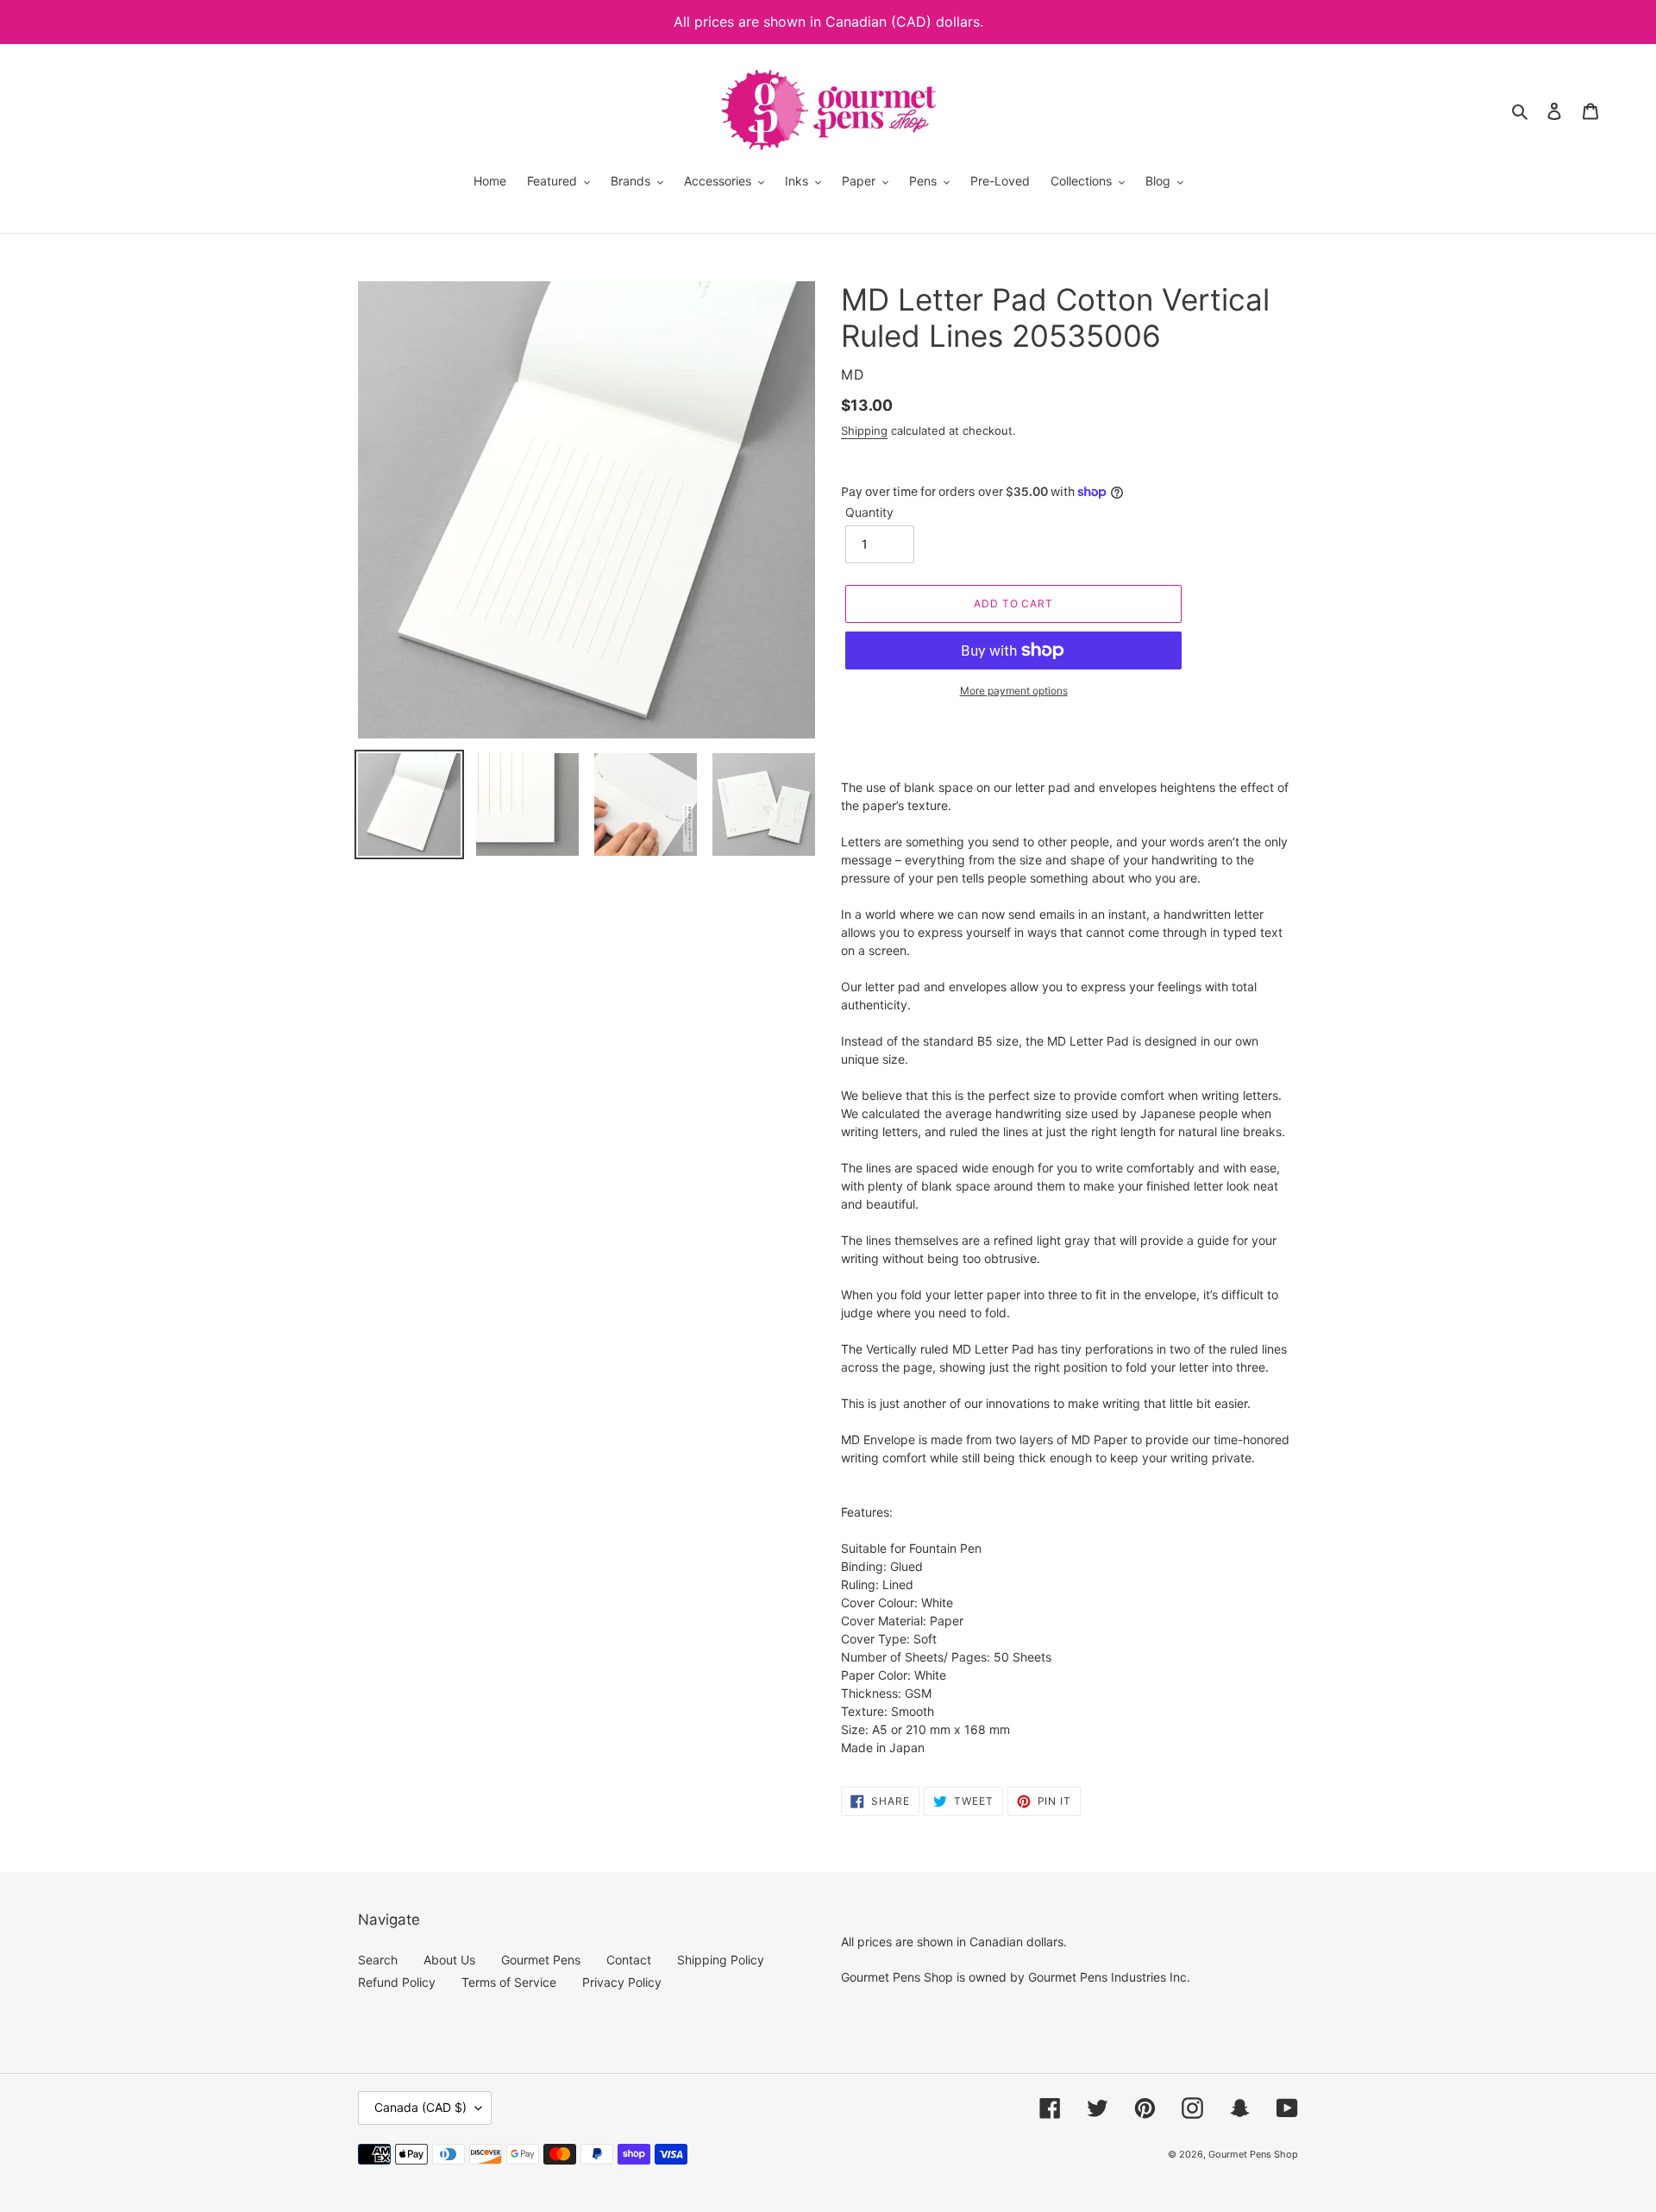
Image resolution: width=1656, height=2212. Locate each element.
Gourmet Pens (541, 1960)
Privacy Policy (622, 1982)
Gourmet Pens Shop (1253, 2154)
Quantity (869, 512)
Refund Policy (397, 1982)
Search (378, 1960)
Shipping (864, 430)
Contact (629, 1960)
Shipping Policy (721, 1960)
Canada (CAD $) (420, 2107)
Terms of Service (509, 1982)
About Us (449, 1960)
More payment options (1014, 691)
